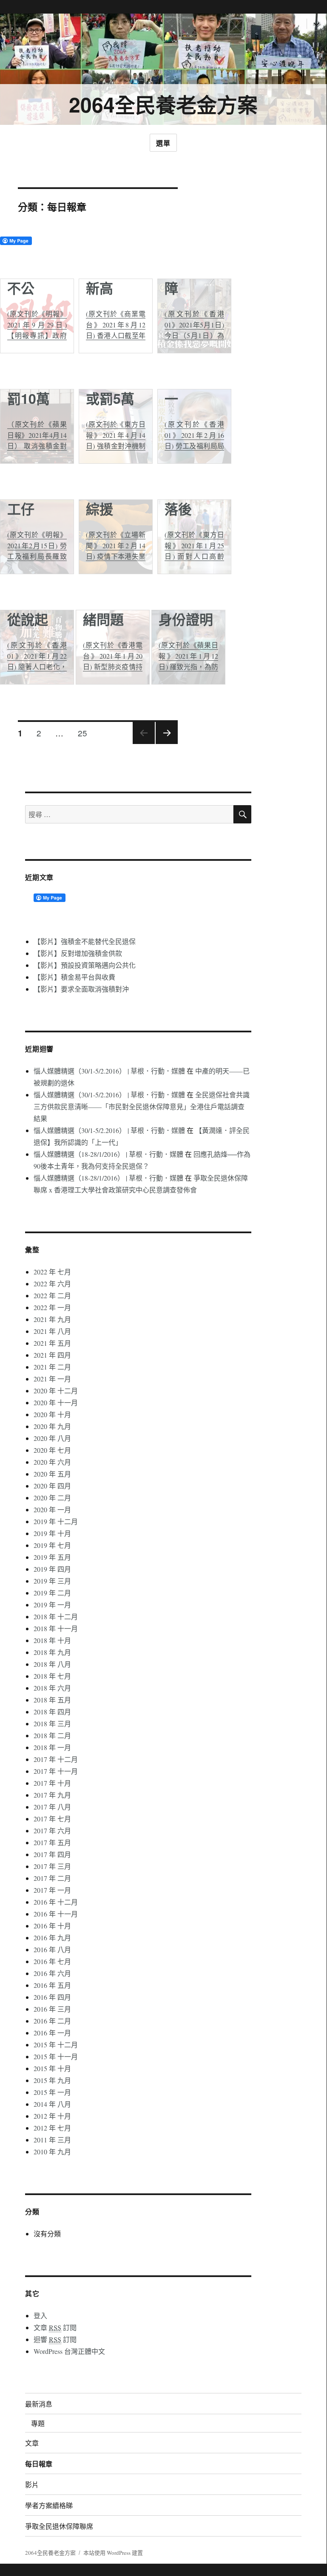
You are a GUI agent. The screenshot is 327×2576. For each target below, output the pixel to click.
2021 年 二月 (52, 1367)
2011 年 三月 (52, 2140)
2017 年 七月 (52, 1819)
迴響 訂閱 (55, 2339)
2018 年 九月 (52, 1652)
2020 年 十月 (52, 1414)
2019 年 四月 (52, 1569)
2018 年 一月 (52, 1747)
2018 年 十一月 (56, 1628)
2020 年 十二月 (56, 1391)
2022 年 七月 (52, 1272)
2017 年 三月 (52, 1866)
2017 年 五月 (52, 1842)
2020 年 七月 (52, 1450)
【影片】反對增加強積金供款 (78, 953)
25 (82, 733)
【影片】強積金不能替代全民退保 (85, 941)
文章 (32, 2443)
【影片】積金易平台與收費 (74, 977)
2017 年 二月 (52, 1878)
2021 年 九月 (52, 1319)
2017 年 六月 (52, 1831)
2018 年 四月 (52, 1712)
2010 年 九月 (52, 2152)
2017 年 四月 (52, 1854)
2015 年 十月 (52, 2068)
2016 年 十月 (52, 1926)
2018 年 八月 (52, 1664)
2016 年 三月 (52, 2009)
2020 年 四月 (52, 1486)
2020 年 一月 (52, 1509)
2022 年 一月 (52, 1307)
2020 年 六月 (52, 1462)
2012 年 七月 (52, 2128)
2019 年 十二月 (56, 1521)
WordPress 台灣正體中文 (69, 2351)
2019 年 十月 (52, 1533)
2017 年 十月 (52, 1783)
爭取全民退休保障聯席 (59, 2526)
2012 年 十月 (52, 2116)
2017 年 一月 (52, 1890)
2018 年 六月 (52, 1688)
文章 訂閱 (55, 2327)
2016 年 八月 (52, 1949)
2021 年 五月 (52, 1343)
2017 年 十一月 (56, 1771)
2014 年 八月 (52, 2104)
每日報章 (39, 2464)
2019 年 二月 (52, 1593)
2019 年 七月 (52, 1545)
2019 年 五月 (52, 1557)
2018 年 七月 (52, 1676)
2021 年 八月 (52, 1331)
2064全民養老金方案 (163, 104)
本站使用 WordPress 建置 (113, 2553)
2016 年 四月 (52, 1997)
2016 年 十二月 (56, 1902)
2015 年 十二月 (56, 2045)
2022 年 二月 (52, 1295)
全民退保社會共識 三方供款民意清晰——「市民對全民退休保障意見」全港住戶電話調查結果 (142, 1106)
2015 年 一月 (52, 2092)
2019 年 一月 (52, 1605)
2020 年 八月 (52, 1438)
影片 (32, 2484)
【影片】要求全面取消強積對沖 (81, 989)
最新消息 (39, 2404)
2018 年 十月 (52, 1640)
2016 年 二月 (52, 2021)
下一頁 (167, 743)
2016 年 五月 (52, 1985)
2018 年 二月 (52, 1735)
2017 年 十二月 (56, 1759)
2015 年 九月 (52, 2080)
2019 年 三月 (52, 1581)
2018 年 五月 (52, 1700)
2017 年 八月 (52, 1807)
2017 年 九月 (52, 1795)
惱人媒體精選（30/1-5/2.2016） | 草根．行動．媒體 (109, 1071)
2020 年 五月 (52, 1474)
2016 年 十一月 (56, 1914)
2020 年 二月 (52, 1498)
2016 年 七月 (52, 1961)
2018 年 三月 (52, 1723)
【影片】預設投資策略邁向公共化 (85, 965)
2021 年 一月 (52, 1379)
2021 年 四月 (52, 1355)
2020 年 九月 (52, 1426)
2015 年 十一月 (56, 2056)
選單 (163, 143)
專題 (38, 2423)
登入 (40, 2315)
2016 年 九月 (52, 1938)
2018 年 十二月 (56, 1616)
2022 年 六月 (52, 1284)
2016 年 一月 (52, 2033)
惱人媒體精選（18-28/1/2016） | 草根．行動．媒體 (108, 1154)
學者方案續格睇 (49, 2505)
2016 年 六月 (52, 1973)
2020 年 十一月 (56, 1402)
